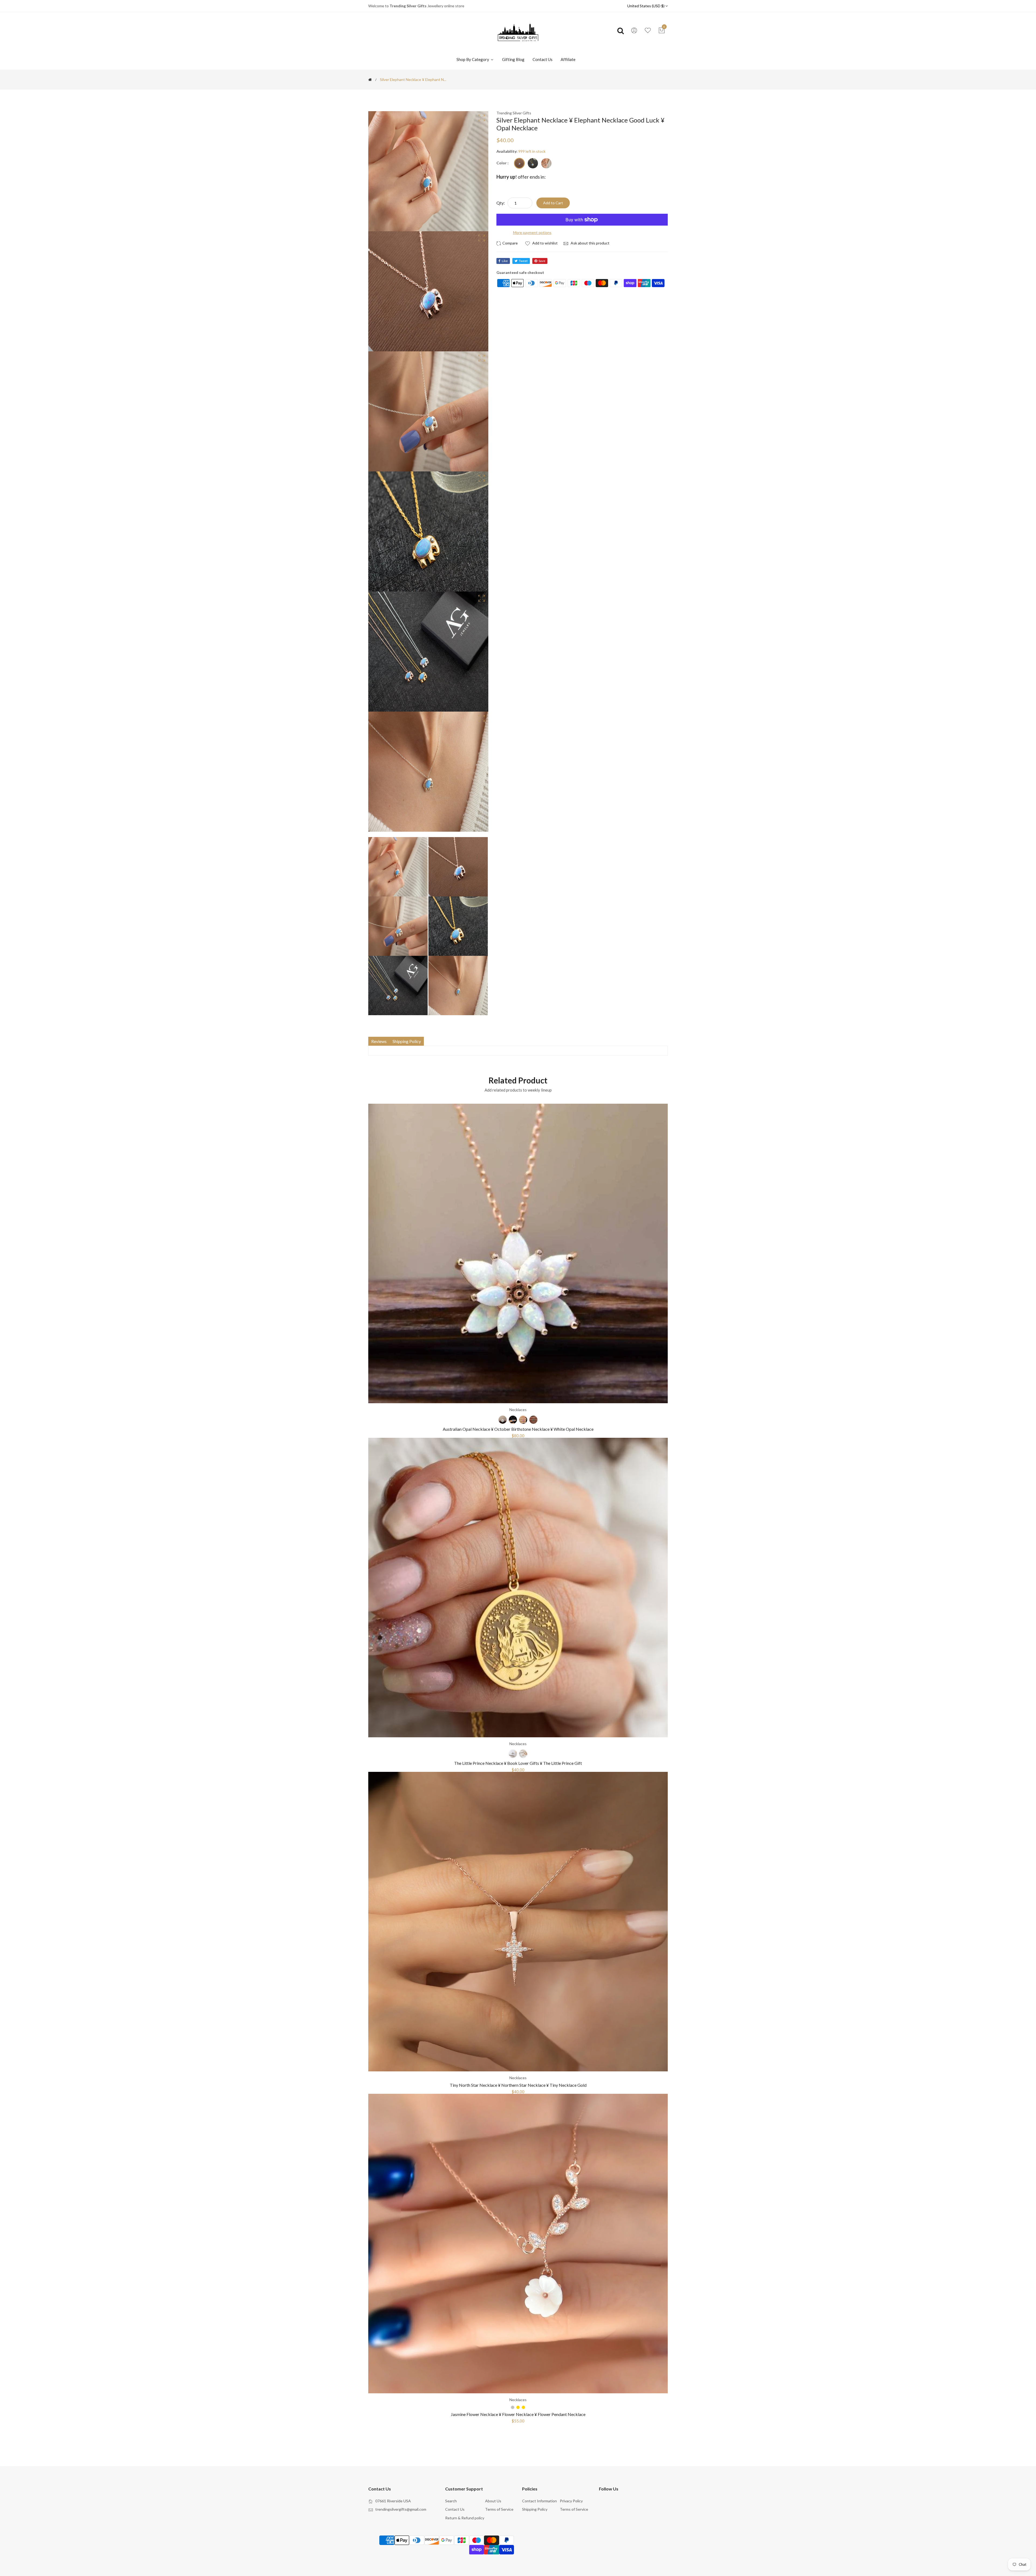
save (542, 261)
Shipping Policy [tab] (407, 1041)
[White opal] (503, 1420)
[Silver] (546, 163)
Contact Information (539, 2501)
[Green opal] (533, 1420)
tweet (523, 261)
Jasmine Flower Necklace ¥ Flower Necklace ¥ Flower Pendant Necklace (518, 2414)
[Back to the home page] (370, 80)
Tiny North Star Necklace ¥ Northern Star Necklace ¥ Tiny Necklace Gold (518, 2085)
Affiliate (568, 59)
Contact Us (543, 59)
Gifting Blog (513, 59)
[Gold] (533, 163)
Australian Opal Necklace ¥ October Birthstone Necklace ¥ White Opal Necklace (518, 1429)
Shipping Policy (535, 2509)
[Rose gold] (523, 1754)
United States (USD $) (646, 6)
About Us (493, 2501)
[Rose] (519, 163)
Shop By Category (473, 59)
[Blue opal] (513, 1420)
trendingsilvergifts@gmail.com (401, 2509)
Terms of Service (499, 2509)
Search (451, 2501)
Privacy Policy (571, 2501)
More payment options (532, 232)
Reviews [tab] (379, 1041)
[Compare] (508, 243)
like (505, 261)
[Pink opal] (523, 1420)
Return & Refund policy (465, 2518)
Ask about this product (590, 243)
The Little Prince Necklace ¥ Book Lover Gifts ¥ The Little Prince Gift (518, 1763)
